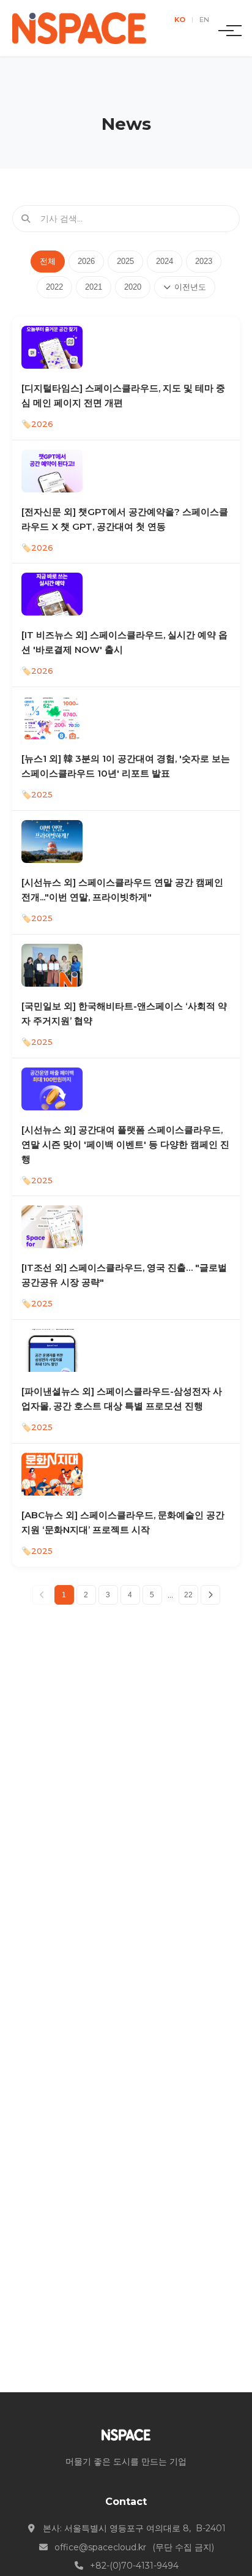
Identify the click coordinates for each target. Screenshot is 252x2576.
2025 (125, 261)
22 (188, 1595)
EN (204, 20)
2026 (86, 261)
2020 (133, 287)
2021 (94, 287)
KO (180, 20)
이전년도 (190, 287)
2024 (165, 261)
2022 (54, 287)
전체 (48, 261)
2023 (204, 261)
